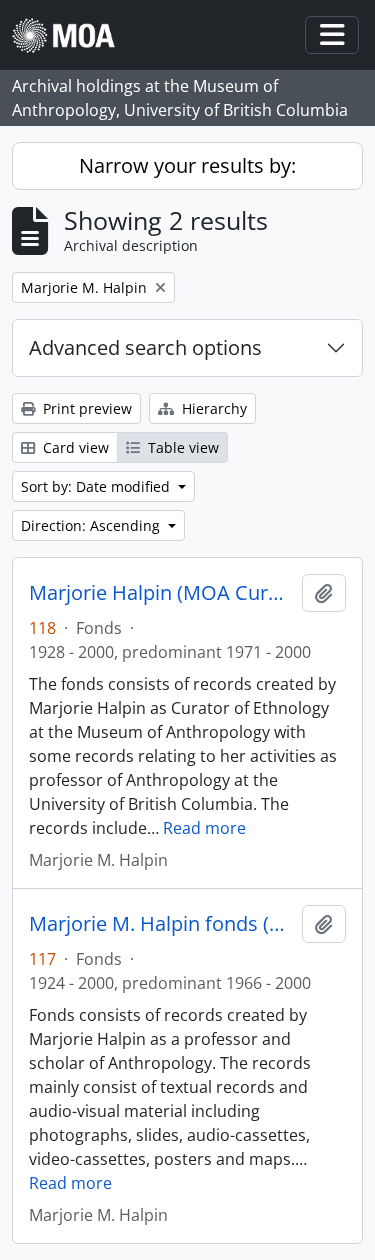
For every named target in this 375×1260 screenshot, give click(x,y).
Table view (181, 447)
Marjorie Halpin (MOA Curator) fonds (161, 593)
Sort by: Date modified (97, 486)
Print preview (85, 408)
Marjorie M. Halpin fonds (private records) (161, 924)
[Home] (71, 35)
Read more (204, 828)
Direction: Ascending (92, 525)
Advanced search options (145, 347)
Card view (74, 447)
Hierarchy (212, 408)
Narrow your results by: (187, 165)
